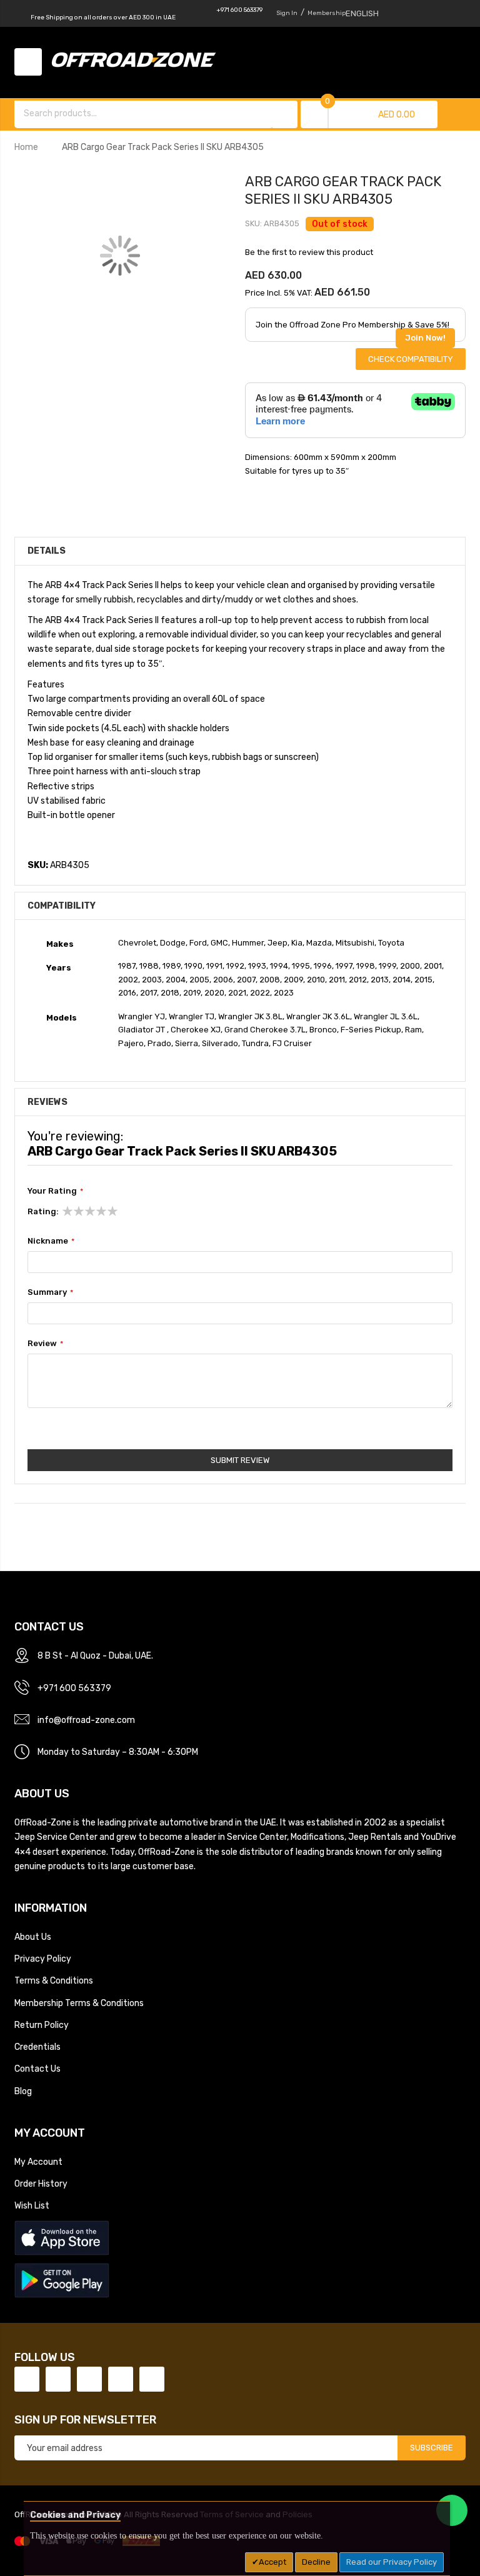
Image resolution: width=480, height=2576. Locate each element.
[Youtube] (121, 2379)
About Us (33, 1937)
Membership (327, 13)
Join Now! (425, 338)
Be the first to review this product (309, 252)
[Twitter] (58, 2379)
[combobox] (144, 113)
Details (47, 551)
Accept (272, 2562)
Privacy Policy (43, 1959)
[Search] (285, 114)
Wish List (32, 2205)
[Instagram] (152, 2379)
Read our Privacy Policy (392, 2562)
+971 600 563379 (239, 10)
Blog (23, 2091)
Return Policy (42, 2025)
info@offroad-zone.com (86, 1720)
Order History (41, 2184)
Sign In (287, 13)
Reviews (47, 1102)
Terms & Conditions (54, 1980)
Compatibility (62, 906)
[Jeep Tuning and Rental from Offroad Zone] (137, 62)
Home (26, 147)
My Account (38, 2162)
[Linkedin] (89, 2379)
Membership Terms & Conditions (79, 2003)
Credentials (37, 2047)
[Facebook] (27, 2379)
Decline (316, 2562)
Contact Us (37, 2069)
